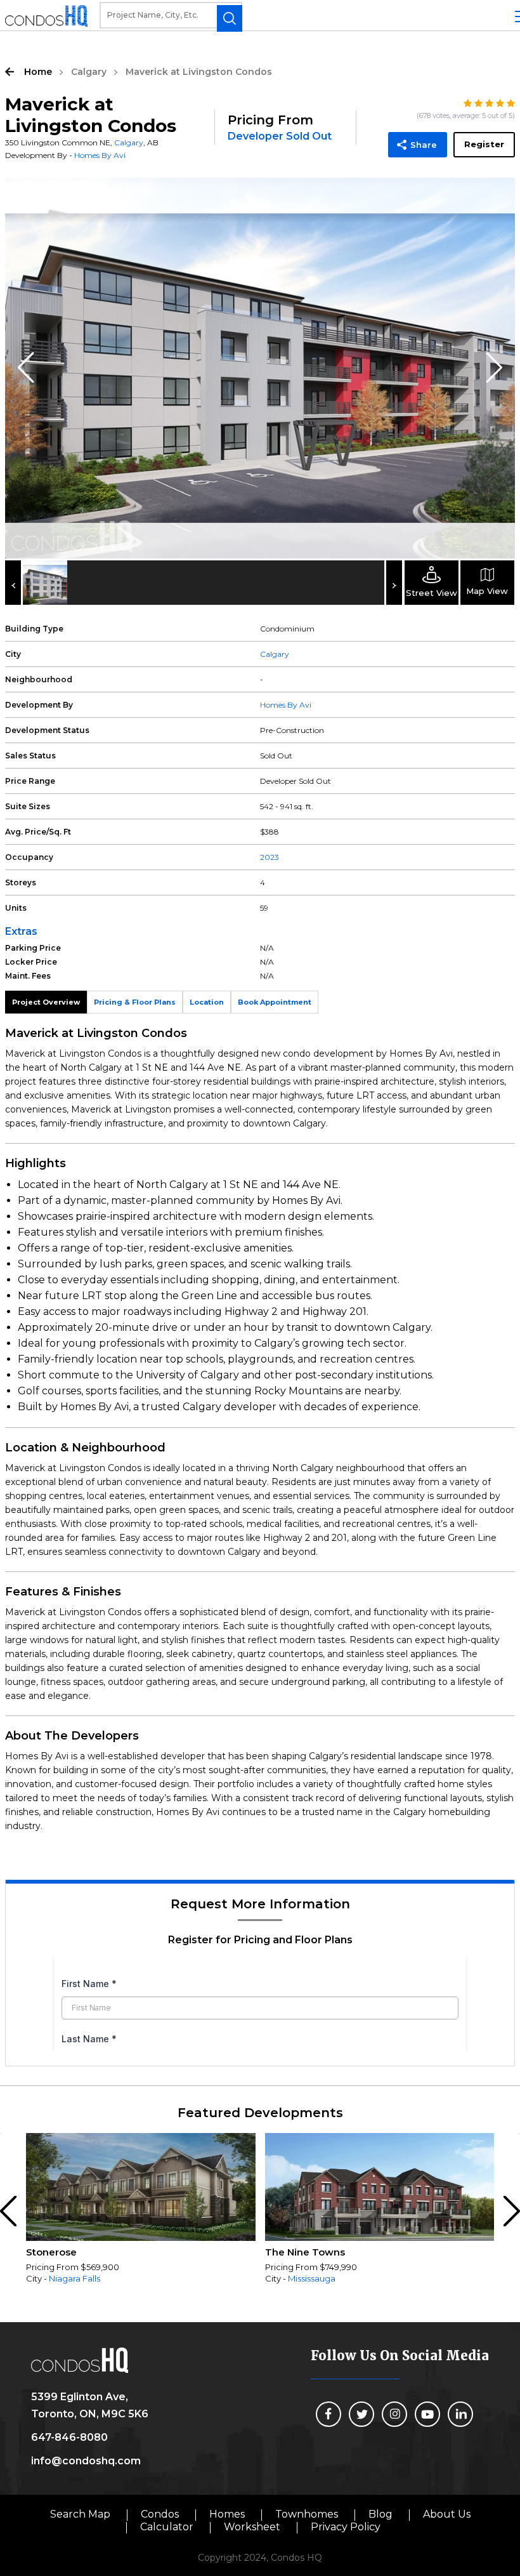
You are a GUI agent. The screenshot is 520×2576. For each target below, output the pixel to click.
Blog (380, 2514)
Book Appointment (275, 1002)
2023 (270, 857)
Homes (227, 2514)
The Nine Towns (305, 2252)
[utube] (427, 2414)
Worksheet (252, 2527)
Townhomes (307, 2514)
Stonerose (51, 2252)
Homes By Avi (100, 155)
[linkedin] (460, 2414)
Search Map (80, 2514)
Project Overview (46, 1002)
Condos (160, 2514)
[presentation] (10, 2212)
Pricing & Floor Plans (135, 1002)
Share (424, 145)
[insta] (394, 2414)
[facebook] (328, 2414)
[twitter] (361, 2414)
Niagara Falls (75, 2278)
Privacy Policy (346, 2527)
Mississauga (312, 2278)
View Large (496, 197)
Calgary (89, 72)
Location (207, 1002)
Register (484, 144)
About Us (447, 2514)
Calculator (167, 2527)
